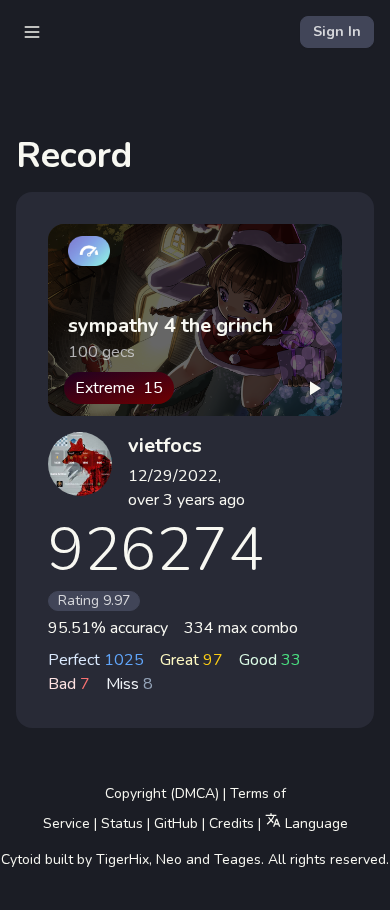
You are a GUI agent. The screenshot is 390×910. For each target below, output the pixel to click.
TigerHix (122, 859)
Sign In (337, 31)
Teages (237, 859)
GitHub (176, 823)
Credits (231, 823)
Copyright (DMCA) (162, 793)
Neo (169, 859)
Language (314, 823)
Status (122, 823)
